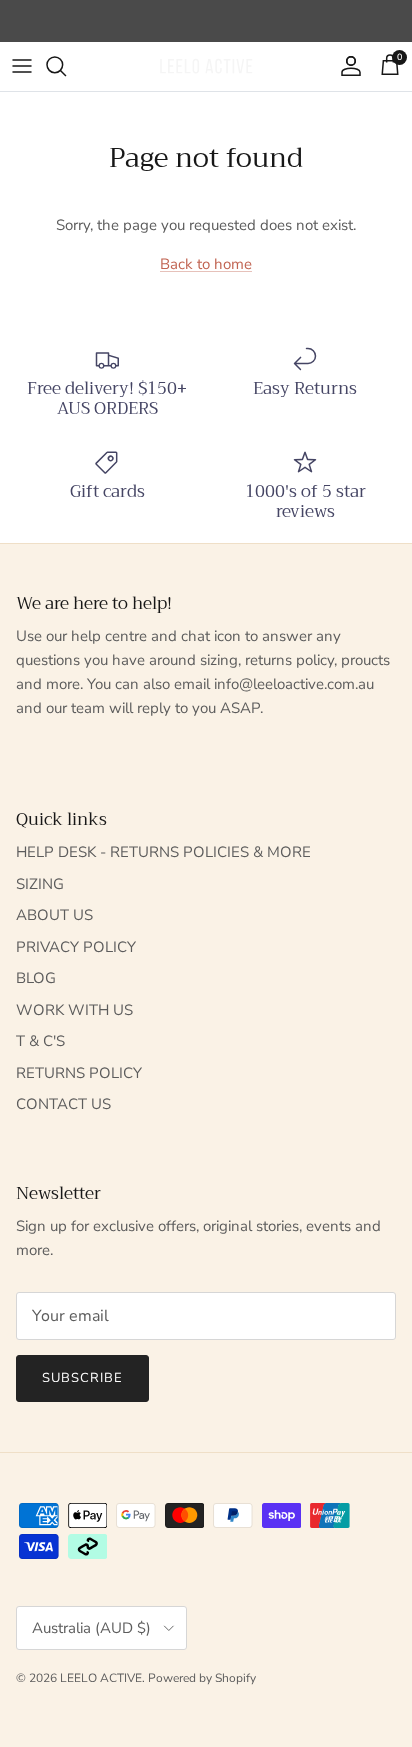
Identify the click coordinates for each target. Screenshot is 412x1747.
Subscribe (82, 1378)
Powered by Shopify (202, 1678)
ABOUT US (54, 915)
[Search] (66, 66)
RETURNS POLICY (79, 1073)
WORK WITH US (74, 1010)
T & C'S (40, 1041)
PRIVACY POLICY (76, 947)
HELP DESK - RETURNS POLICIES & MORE (163, 852)
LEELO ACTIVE (101, 1678)
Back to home (206, 264)
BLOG (36, 978)
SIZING (40, 884)
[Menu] (22, 66)
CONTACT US (63, 1104)
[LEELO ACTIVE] (206, 66)
